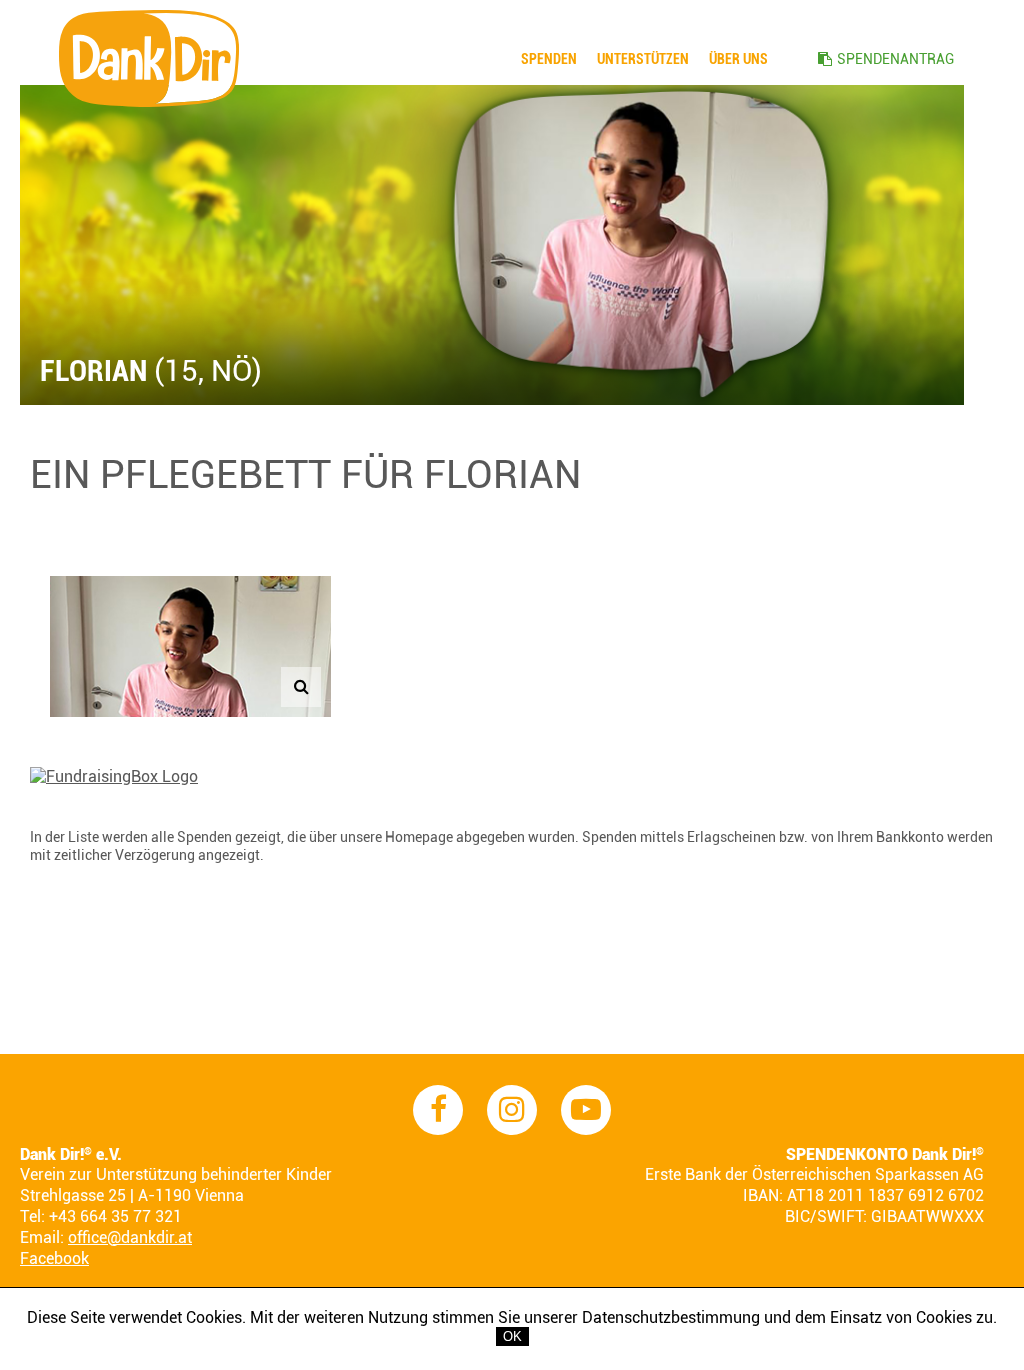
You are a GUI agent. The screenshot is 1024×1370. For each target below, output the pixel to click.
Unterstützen (643, 59)
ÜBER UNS (738, 59)
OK (512, 1336)
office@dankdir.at (130, 1237)
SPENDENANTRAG (895, 59)
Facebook (54, 1258)
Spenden (549, 59)
